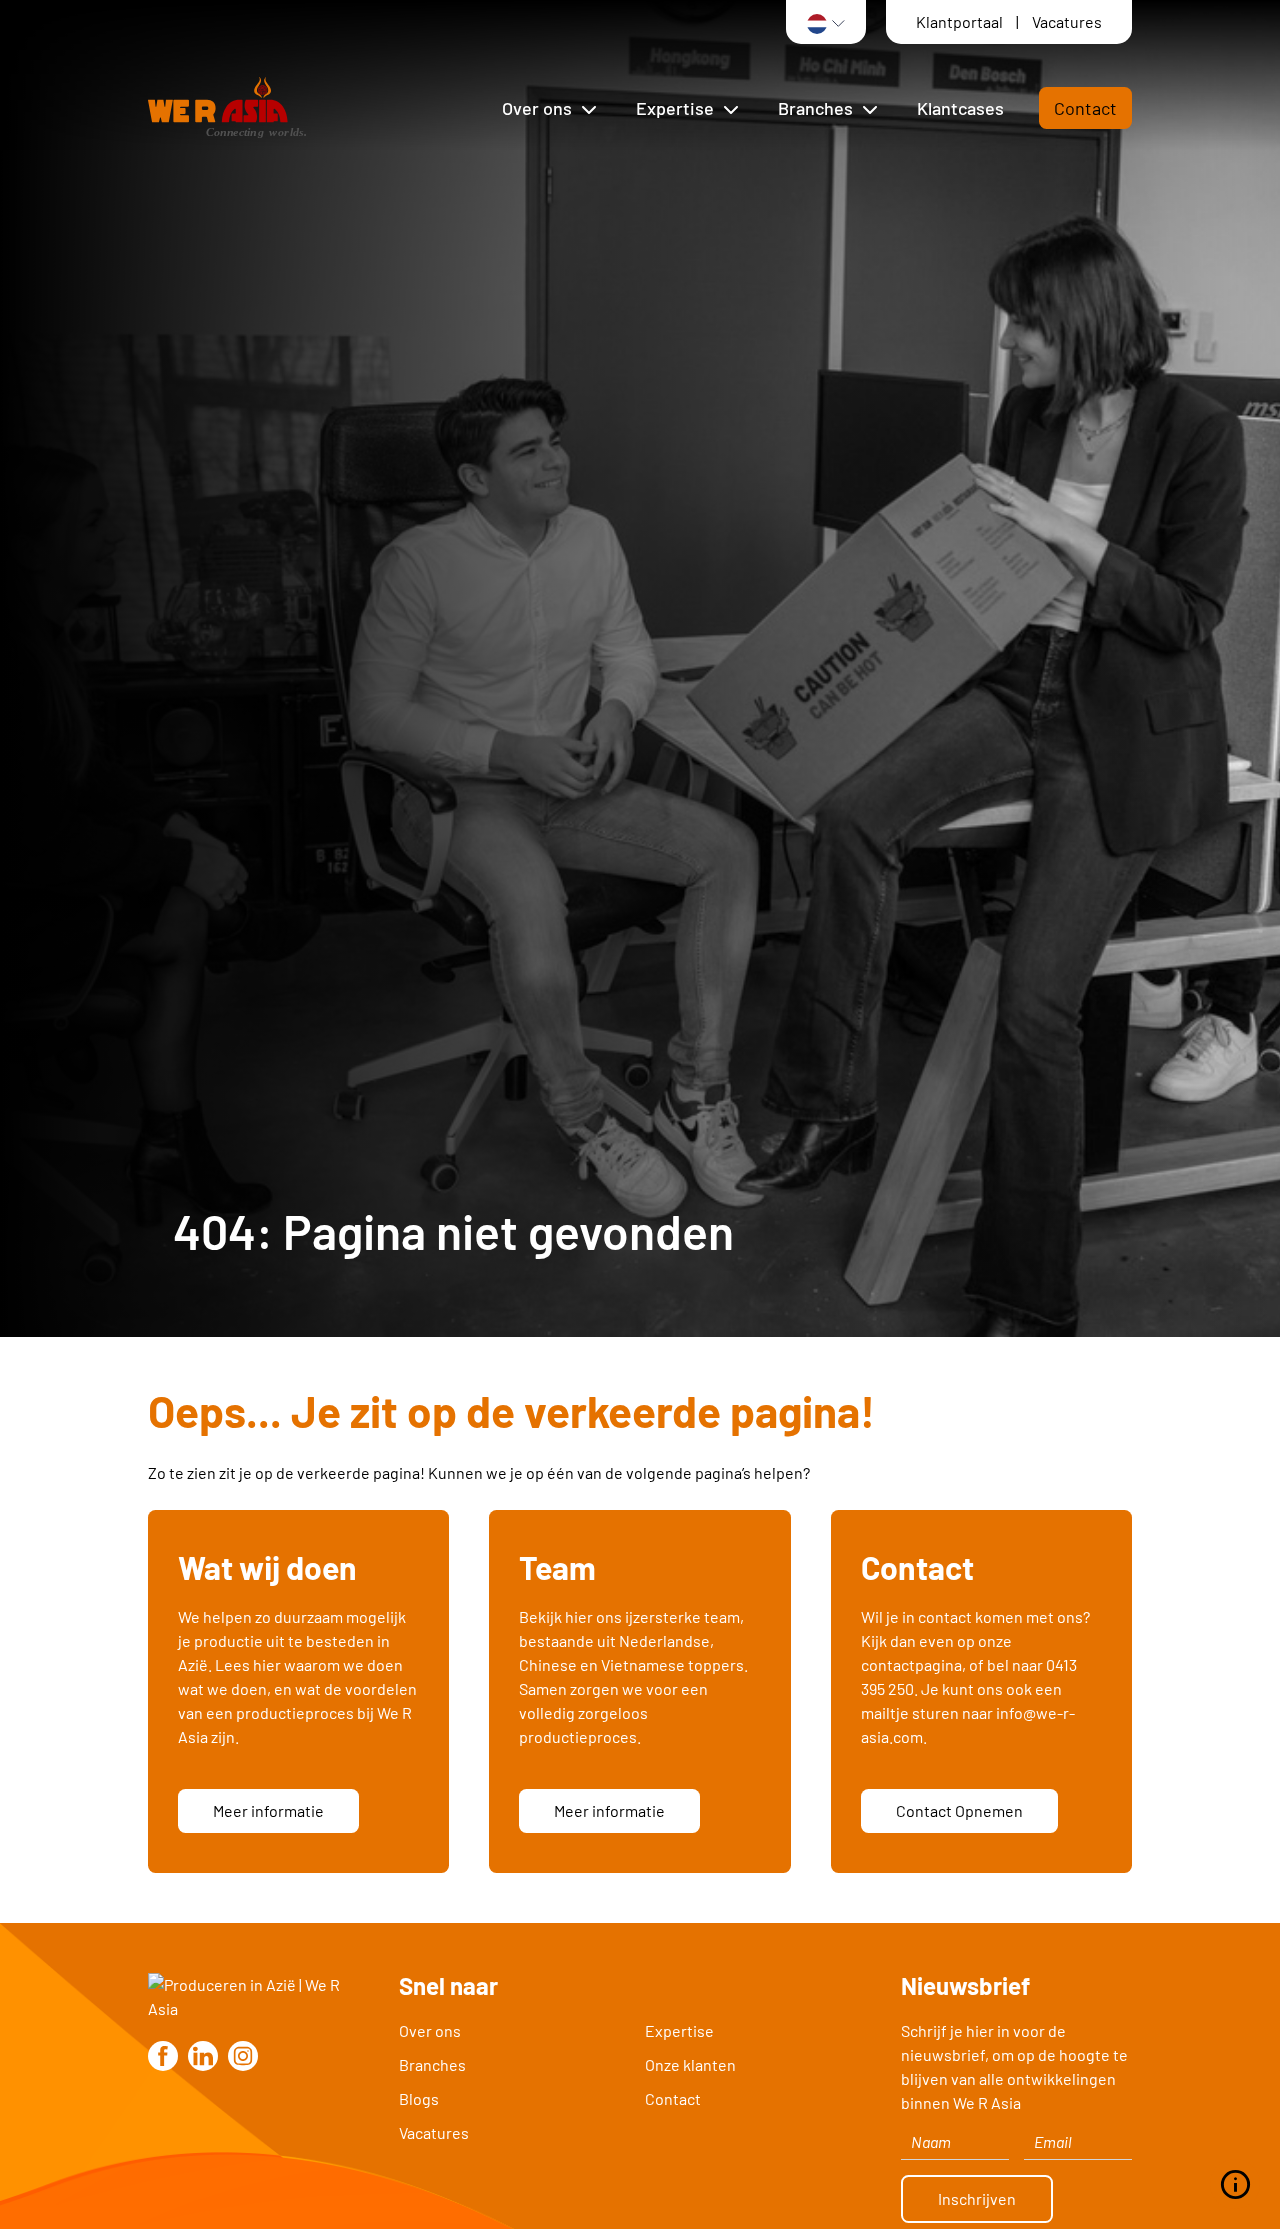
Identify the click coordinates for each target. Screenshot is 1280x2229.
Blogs (419, 2098)
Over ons (430, 2030)
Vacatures (1067, 21)
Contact (1085, 108)
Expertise (679, 2030)
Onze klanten (690, 2064)
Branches (432, 2064)
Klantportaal (961, 21)
